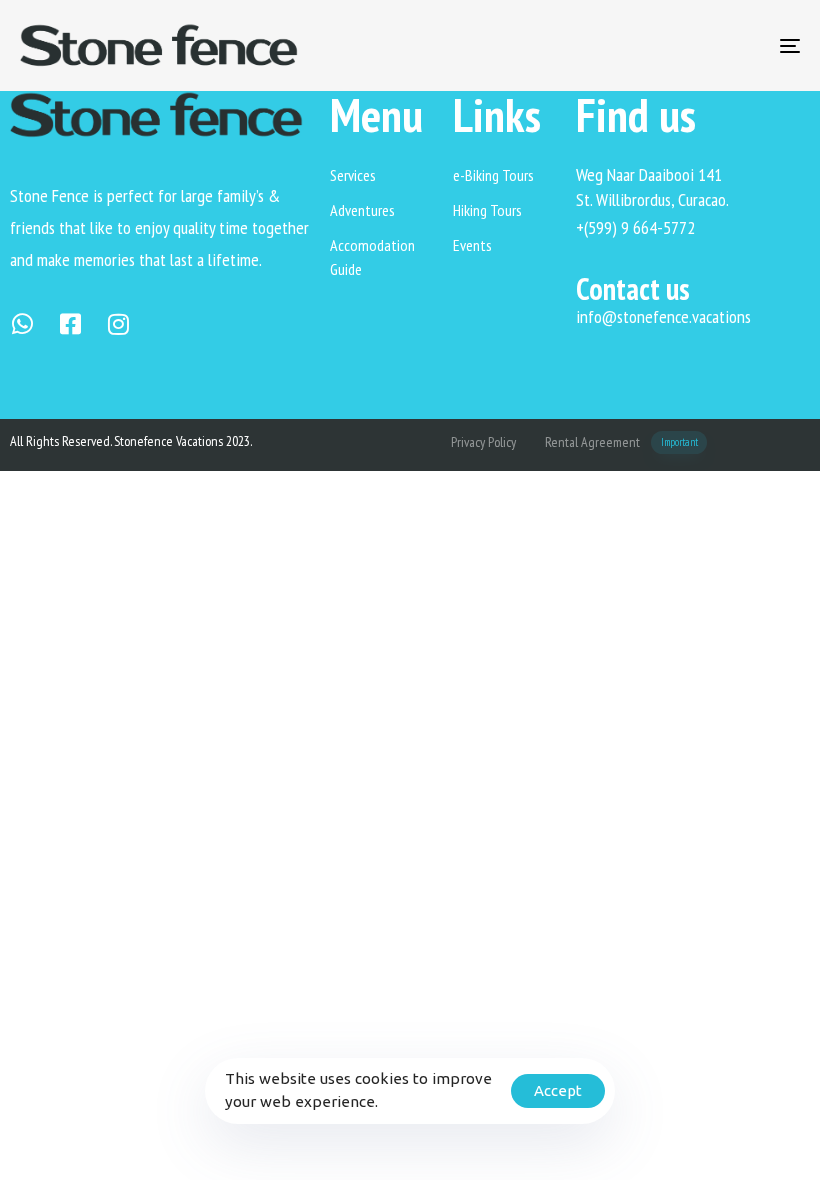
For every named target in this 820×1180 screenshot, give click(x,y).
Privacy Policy (483, 442)
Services (353, 175)
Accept (558, 1090)
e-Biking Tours (493, 175)
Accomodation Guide (372, 257)
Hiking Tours (487, 210)
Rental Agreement (621, 442)
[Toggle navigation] (670, 45)
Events (472, 245)
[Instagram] (118, 324)
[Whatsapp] (22, 324)
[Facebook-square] (70, 324)
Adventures (362, 210)
